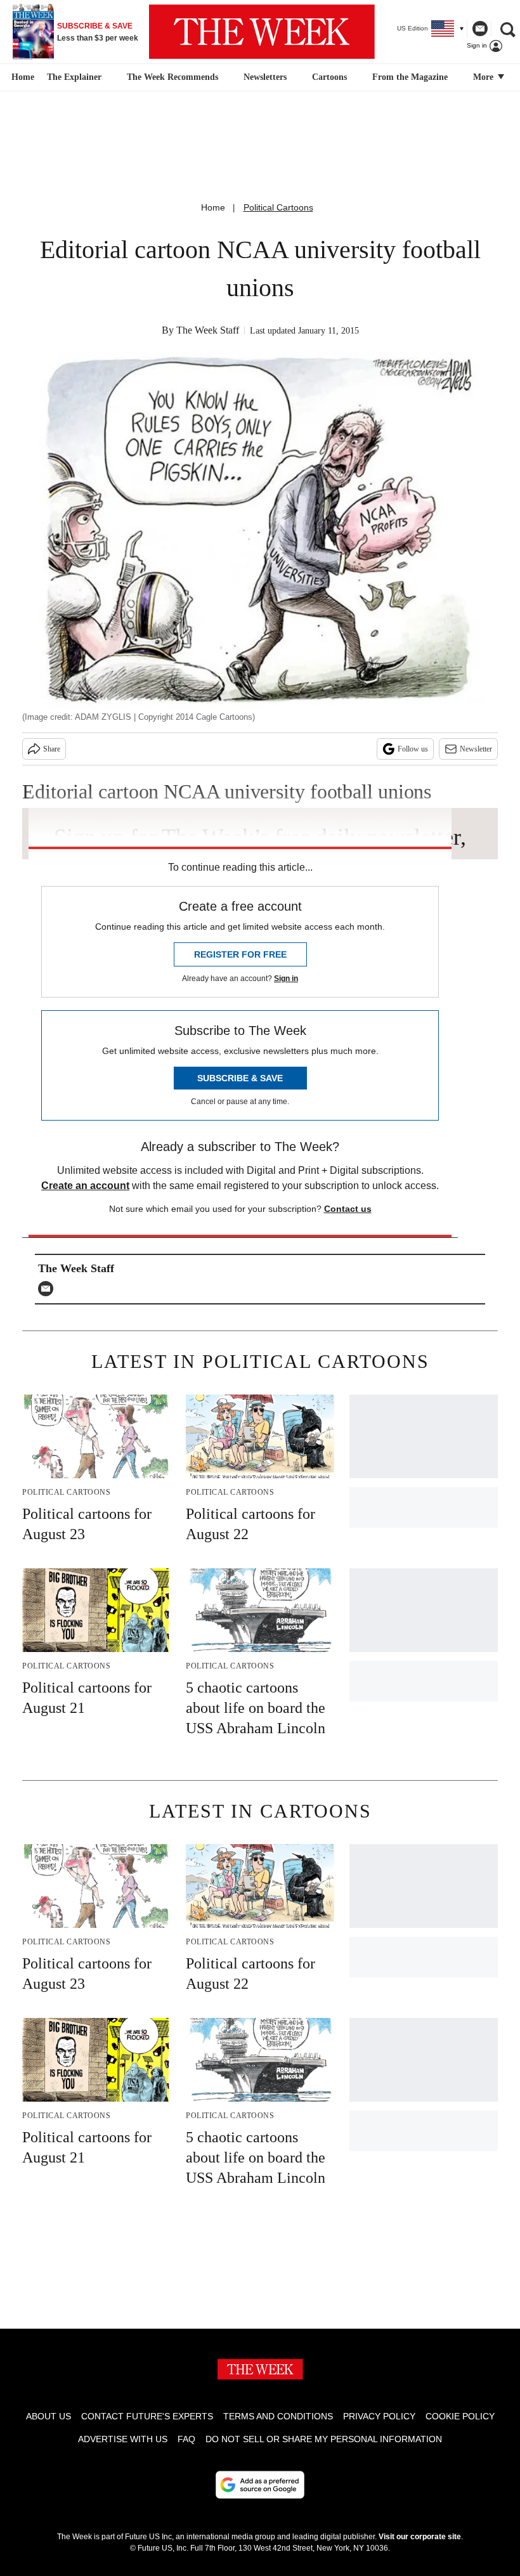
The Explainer (74, 77)
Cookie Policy (460, 2416)
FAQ (186, 2439)
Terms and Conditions (278, 2416)
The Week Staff (208, 330)
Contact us (348, 1209)
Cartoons (329, 77)
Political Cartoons (278, 207)
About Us (49, 2416)
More (484, 77)
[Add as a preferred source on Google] (260, 2485)
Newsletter (476, 749)
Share (52, 749)
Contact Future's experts (147, 2416)
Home (213, 207)
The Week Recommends (172, 77)
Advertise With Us (123, 2439)
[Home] (21, 77)
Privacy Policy (379, 2416)
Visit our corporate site (420, 2537)
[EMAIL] (49, 1289)
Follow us (413, 749)
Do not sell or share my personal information (324, 2439)
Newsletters (265, 77)
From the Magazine (410, 77)
